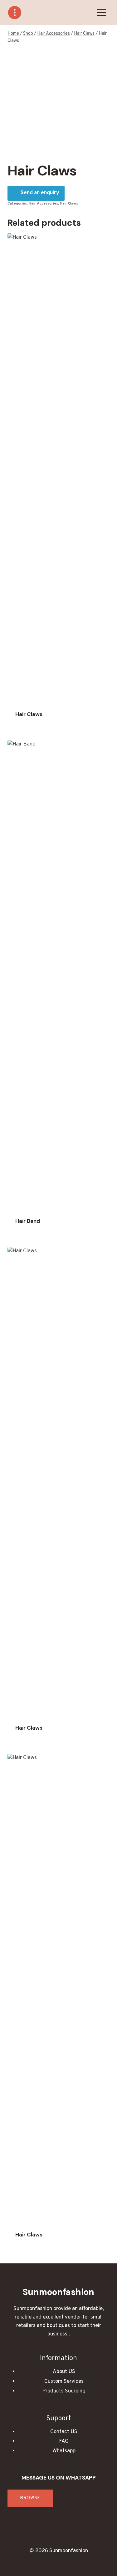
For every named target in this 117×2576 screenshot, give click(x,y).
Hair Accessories (43, 204)
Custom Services (64, 2381)
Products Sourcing (64, 2391)
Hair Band (28, 1221)
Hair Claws (69, 204)
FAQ (64, 2441)
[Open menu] (101, 12)
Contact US (64, 2432)
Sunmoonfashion (69, 2551)
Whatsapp (64, 2451)
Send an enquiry (40, 193)
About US (64, 2372)
